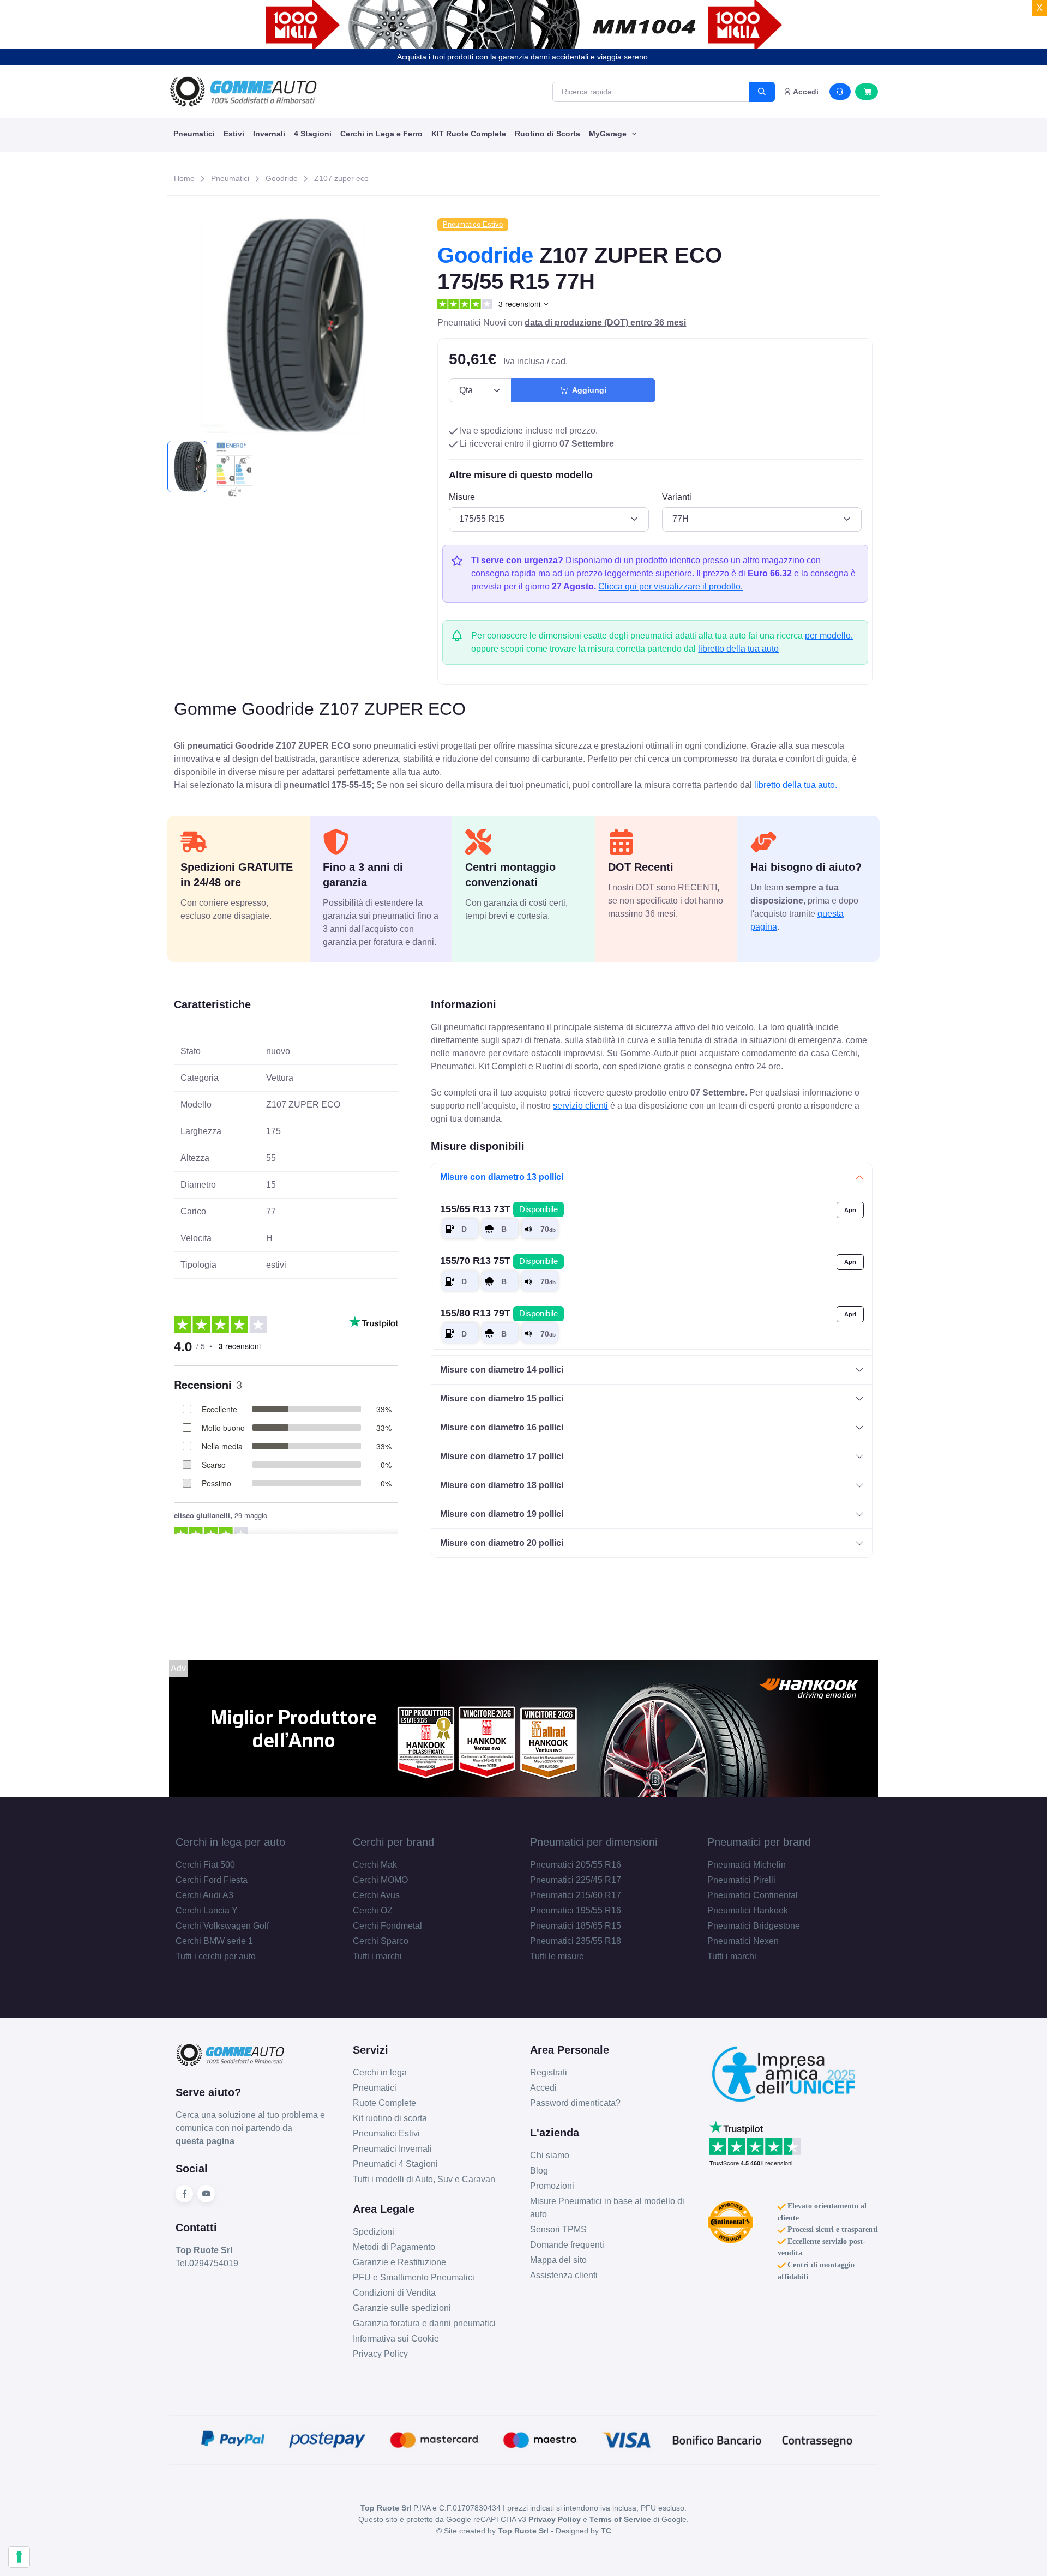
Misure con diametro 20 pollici (502, 1543)
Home (184, 178)
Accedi (543, 2088)
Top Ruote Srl (523, 2531)
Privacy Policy (380, 2354)
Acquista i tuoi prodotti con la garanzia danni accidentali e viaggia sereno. (523, 57)
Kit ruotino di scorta (390, 2118)
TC (606, 2531)
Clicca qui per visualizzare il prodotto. (670, 586)
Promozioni (552, 2186)
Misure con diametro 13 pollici (502, 1177)
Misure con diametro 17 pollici (502, 1456)
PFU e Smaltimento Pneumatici (414, 2277)
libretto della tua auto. (796, 785)
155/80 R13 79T (499, 1313)
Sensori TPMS (558, 2229)
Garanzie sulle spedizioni (402, 2308)
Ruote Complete (384, 2103)
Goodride (282, 178)
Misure (462, 497)
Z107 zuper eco (341, 178)
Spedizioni (374, 2232)
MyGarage (609, 134)
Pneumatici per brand (759, 1842)
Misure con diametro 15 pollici (502, 1398)
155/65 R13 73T (499, 1209)
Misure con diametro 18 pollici (502, 1485)
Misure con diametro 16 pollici (502, 1427)
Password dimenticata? (575, 2103)
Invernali (269, 134)
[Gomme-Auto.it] (243, 92)
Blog (539, 2171)
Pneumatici (194, 134)
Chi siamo (550, 2155)
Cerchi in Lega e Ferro (381, 134)
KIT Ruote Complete (469, 134)
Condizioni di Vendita (394, 2293)
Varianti (677, 497)
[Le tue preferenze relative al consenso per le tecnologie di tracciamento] (19, 2557)
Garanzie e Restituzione (399, 2262)
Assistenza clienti (564, 2275)
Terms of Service (620, 2519)
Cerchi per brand (393, 1842)
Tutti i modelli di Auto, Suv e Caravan (424, 2179)
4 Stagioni (313, 134)
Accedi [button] (805, 92)
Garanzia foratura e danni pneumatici (424, 2323)
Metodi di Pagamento (394, 2247)
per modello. (829, 636)
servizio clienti (580, 1106)
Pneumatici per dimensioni (594, 1842)
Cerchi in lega (380, 2072)
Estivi (234, 134)
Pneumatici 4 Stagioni (395, 2164)
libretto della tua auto (738, 649)
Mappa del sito (558, 2260)
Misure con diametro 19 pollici (502, 1514)
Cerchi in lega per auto (230, 1842)
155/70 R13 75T (499, 1261)
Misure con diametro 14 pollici (502, 1370)
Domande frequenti (567, 2245)
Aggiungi (587, 390)
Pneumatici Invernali (392, 2149)
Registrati (549, 2072)
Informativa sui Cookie (396, 2339)
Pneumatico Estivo (473, 224)
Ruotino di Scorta (547, 134)
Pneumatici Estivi (386, 2133)
